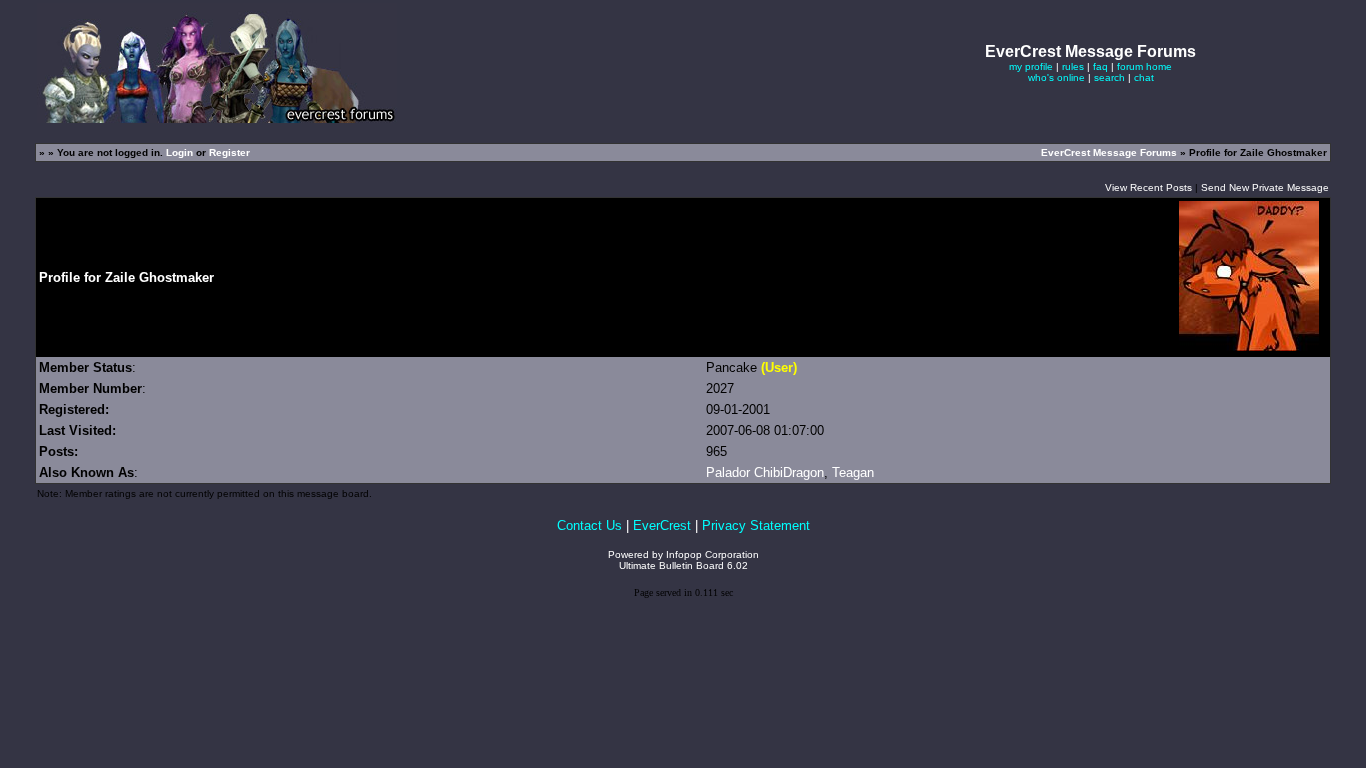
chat (1144, 77)
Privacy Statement (756, 525)
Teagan (853, 472)
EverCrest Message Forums (1109, 152)
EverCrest (662, 525)
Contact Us (589, 525)
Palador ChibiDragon (765, 472)
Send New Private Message (1265, 187)
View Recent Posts (1148, 187)
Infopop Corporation (712, 554)
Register (229, 152)
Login (179, 152)
